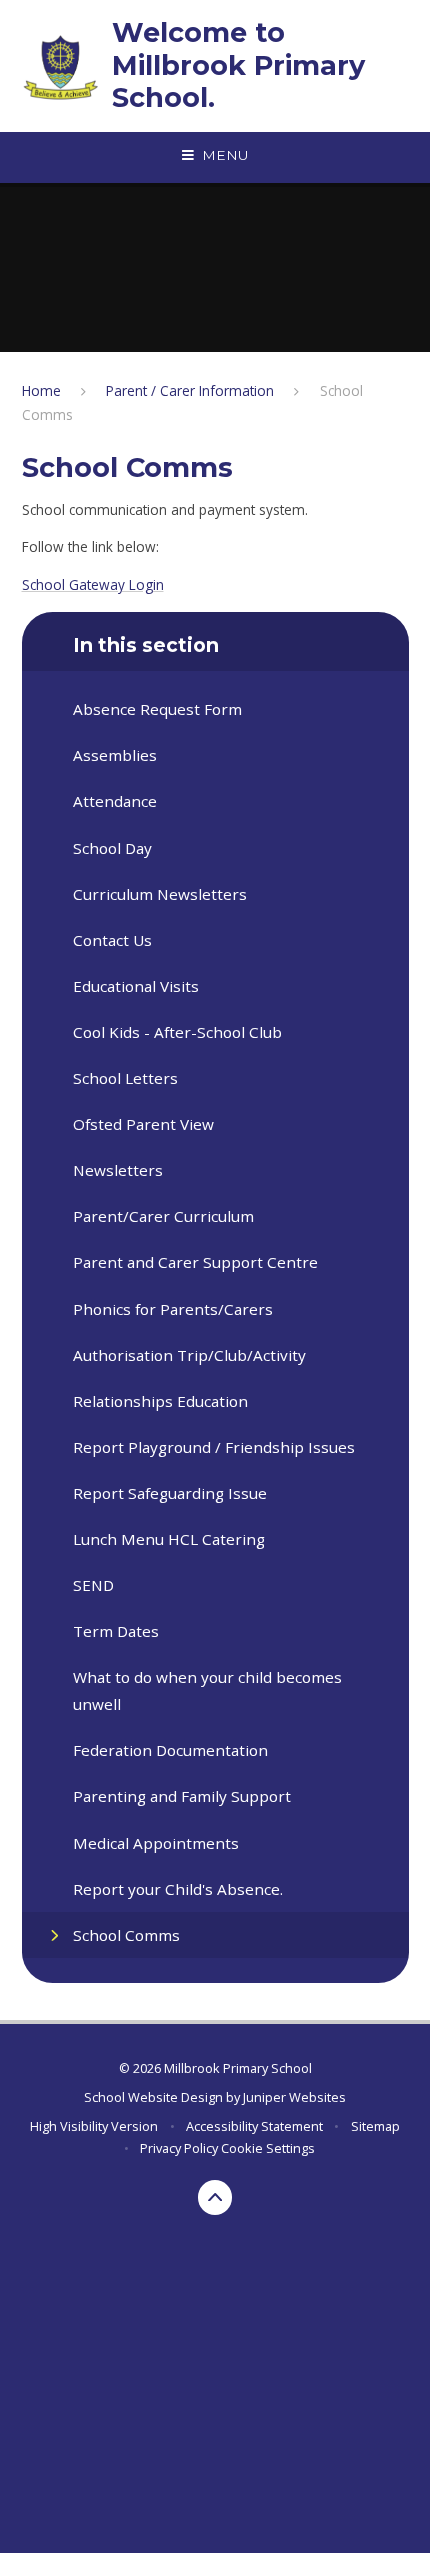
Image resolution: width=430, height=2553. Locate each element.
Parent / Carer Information (190, 390)
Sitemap (375, 2126)
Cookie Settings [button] (268, 2148)
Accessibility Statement (254, 2126)
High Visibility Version (94, 2126)
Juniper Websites (294, 2097)
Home (41, 390)
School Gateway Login (93, 584)
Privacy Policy (179, 2148)
